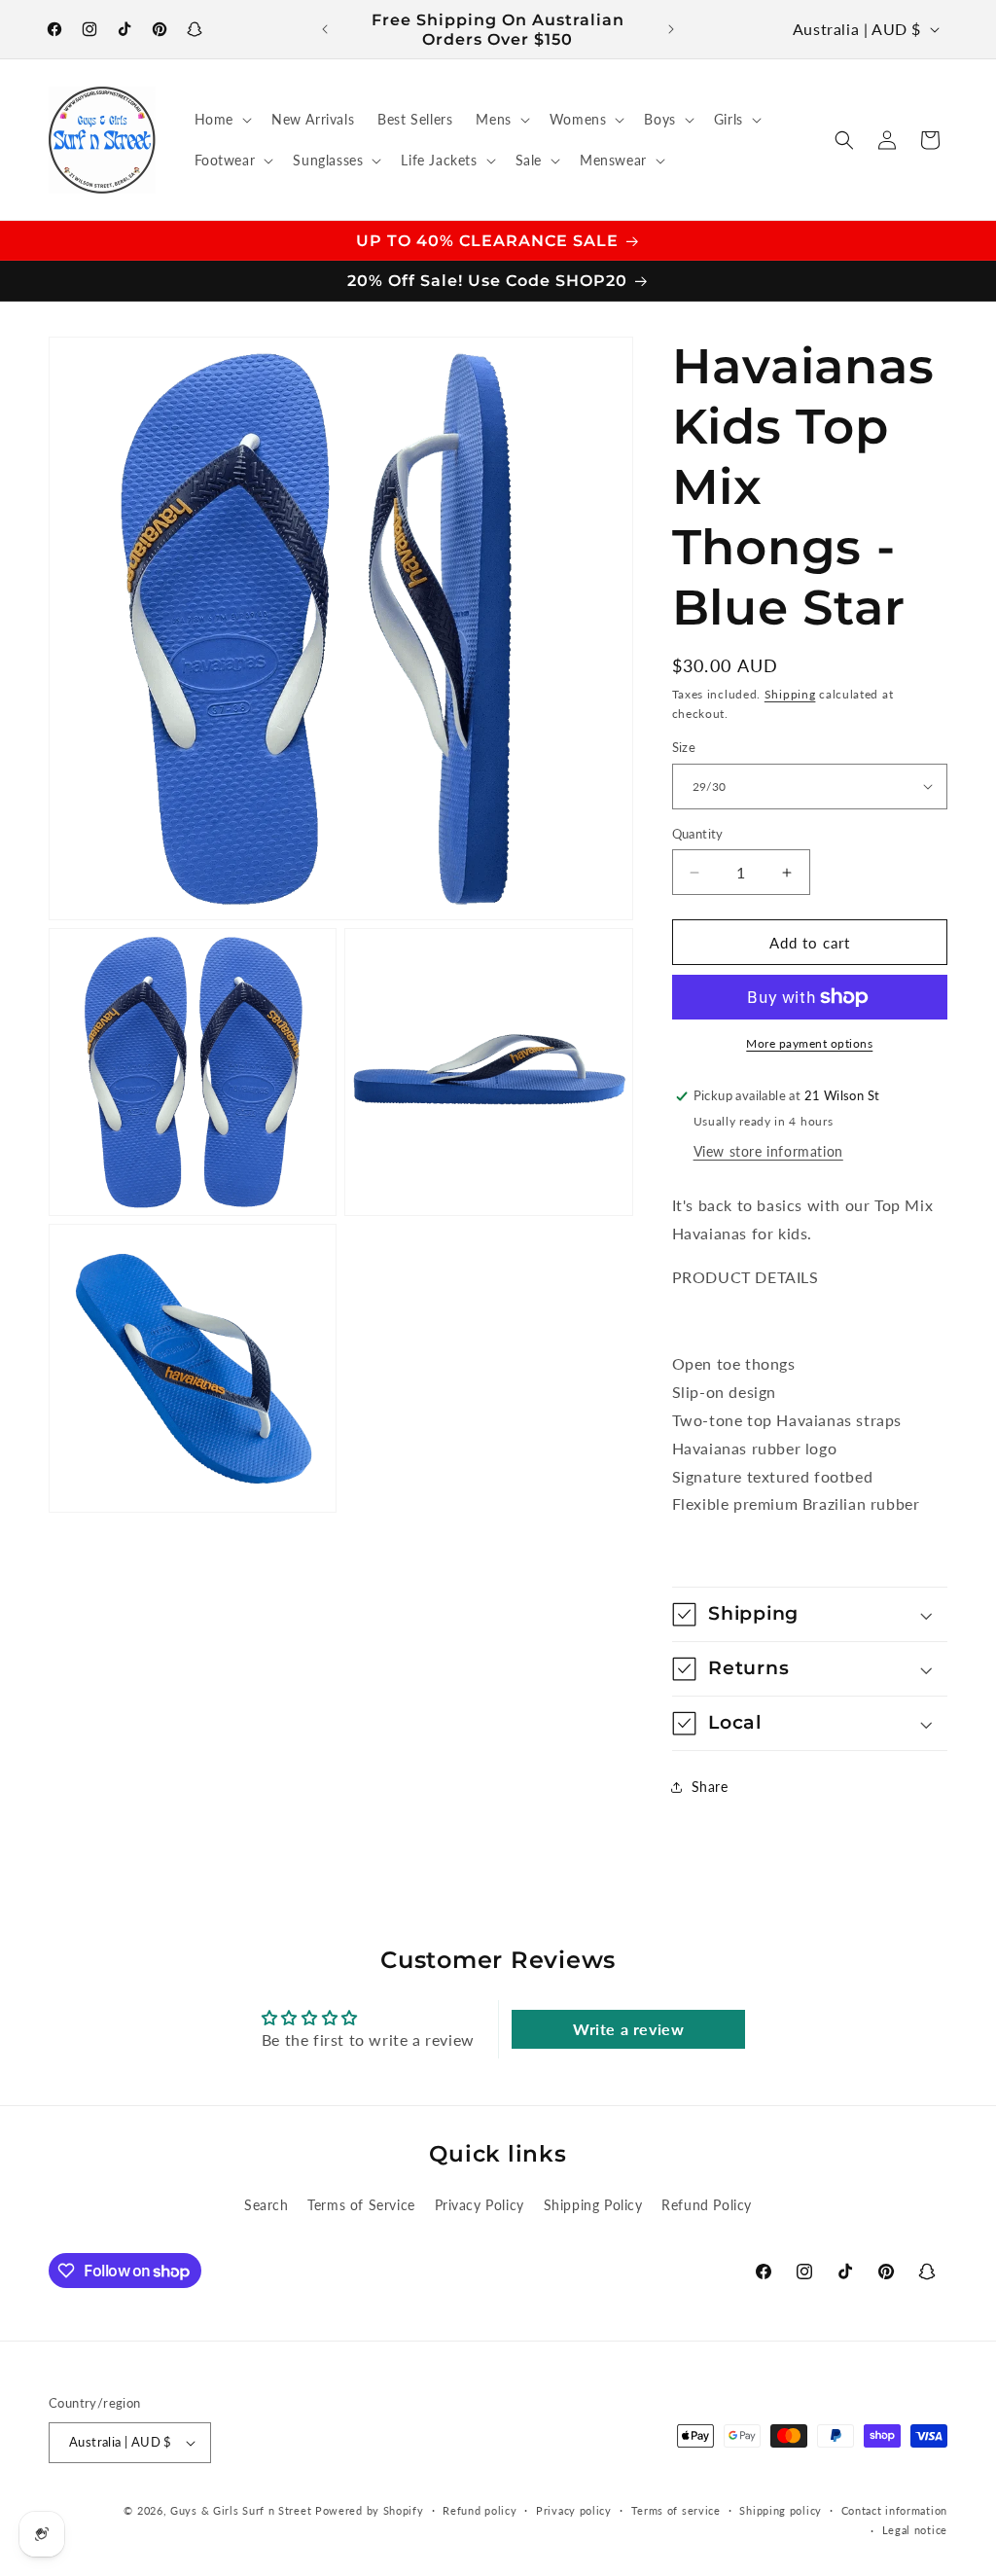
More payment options (809, 1043)
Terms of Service (361, 2205)
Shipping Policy (593, 2205)
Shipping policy (781, 2510)
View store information (768, 1151)
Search (267, 2205)
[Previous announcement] (325, 29)
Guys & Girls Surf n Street (241, 2510)
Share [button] (710, 1787)
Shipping (790, 694)
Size (684, 747)
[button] (221, 120)
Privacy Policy (480, 2205)
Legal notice (915, 2530)
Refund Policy (707, 2205)
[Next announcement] (671, 29)
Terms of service (676, 2510)
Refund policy (480, 2510)
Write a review (628, 2029)
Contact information (894, 2510)
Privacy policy (574, 2510)
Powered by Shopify (370, 2510)
